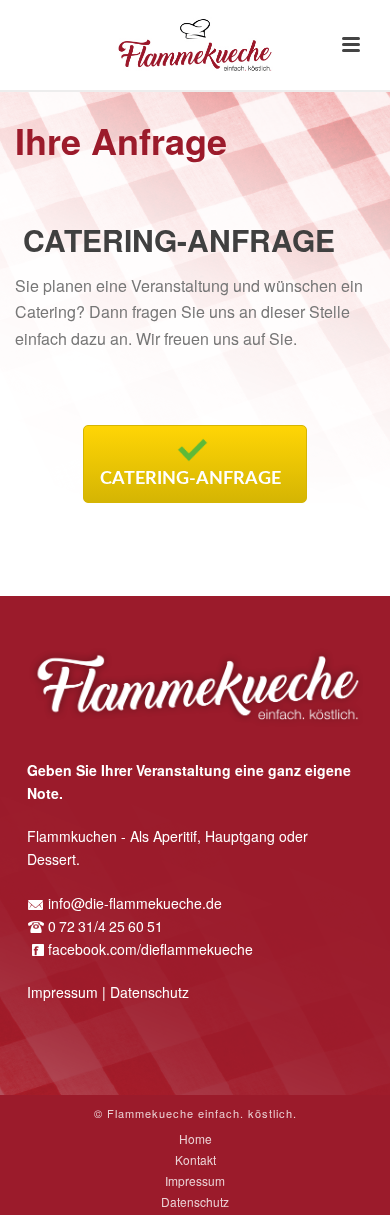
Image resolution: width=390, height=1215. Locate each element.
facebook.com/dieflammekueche (150, 949)
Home (195, 1139)
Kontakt (195, 1160)
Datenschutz (149, 992)
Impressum (62, 992)
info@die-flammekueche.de (135, 903)
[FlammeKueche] (195, 45)
